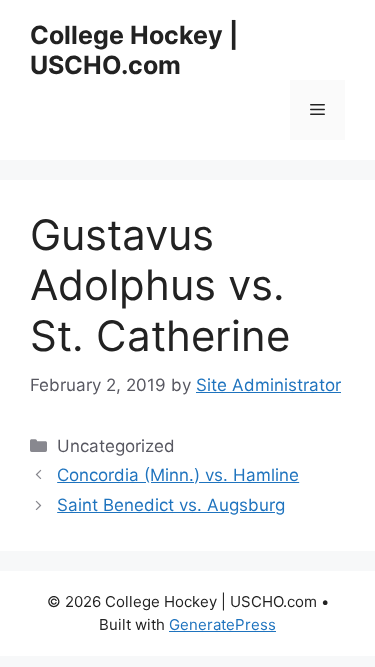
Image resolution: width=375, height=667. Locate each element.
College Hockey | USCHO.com (134, 50)
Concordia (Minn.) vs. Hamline (178, 475)
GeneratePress (222, 624)
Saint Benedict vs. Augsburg (171, 505)
